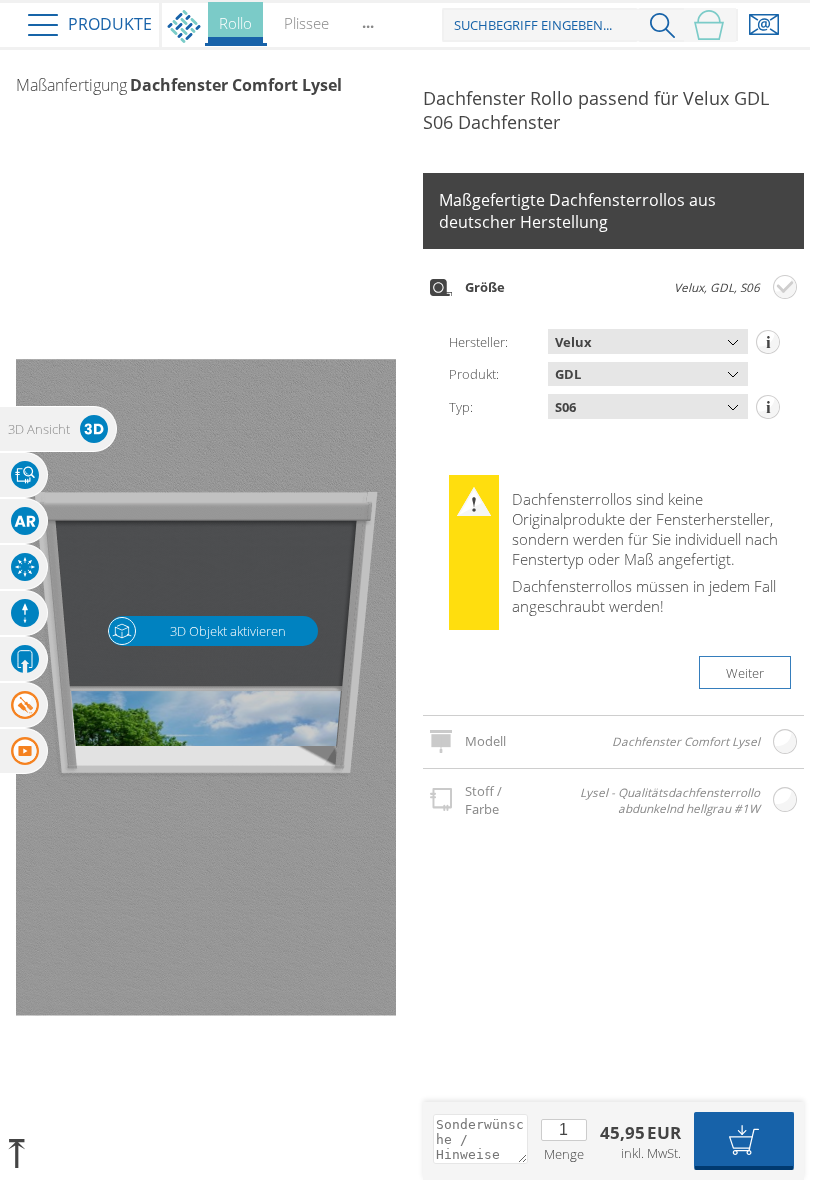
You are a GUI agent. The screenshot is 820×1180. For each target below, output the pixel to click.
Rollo (235, 23)
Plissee (306, 23)
